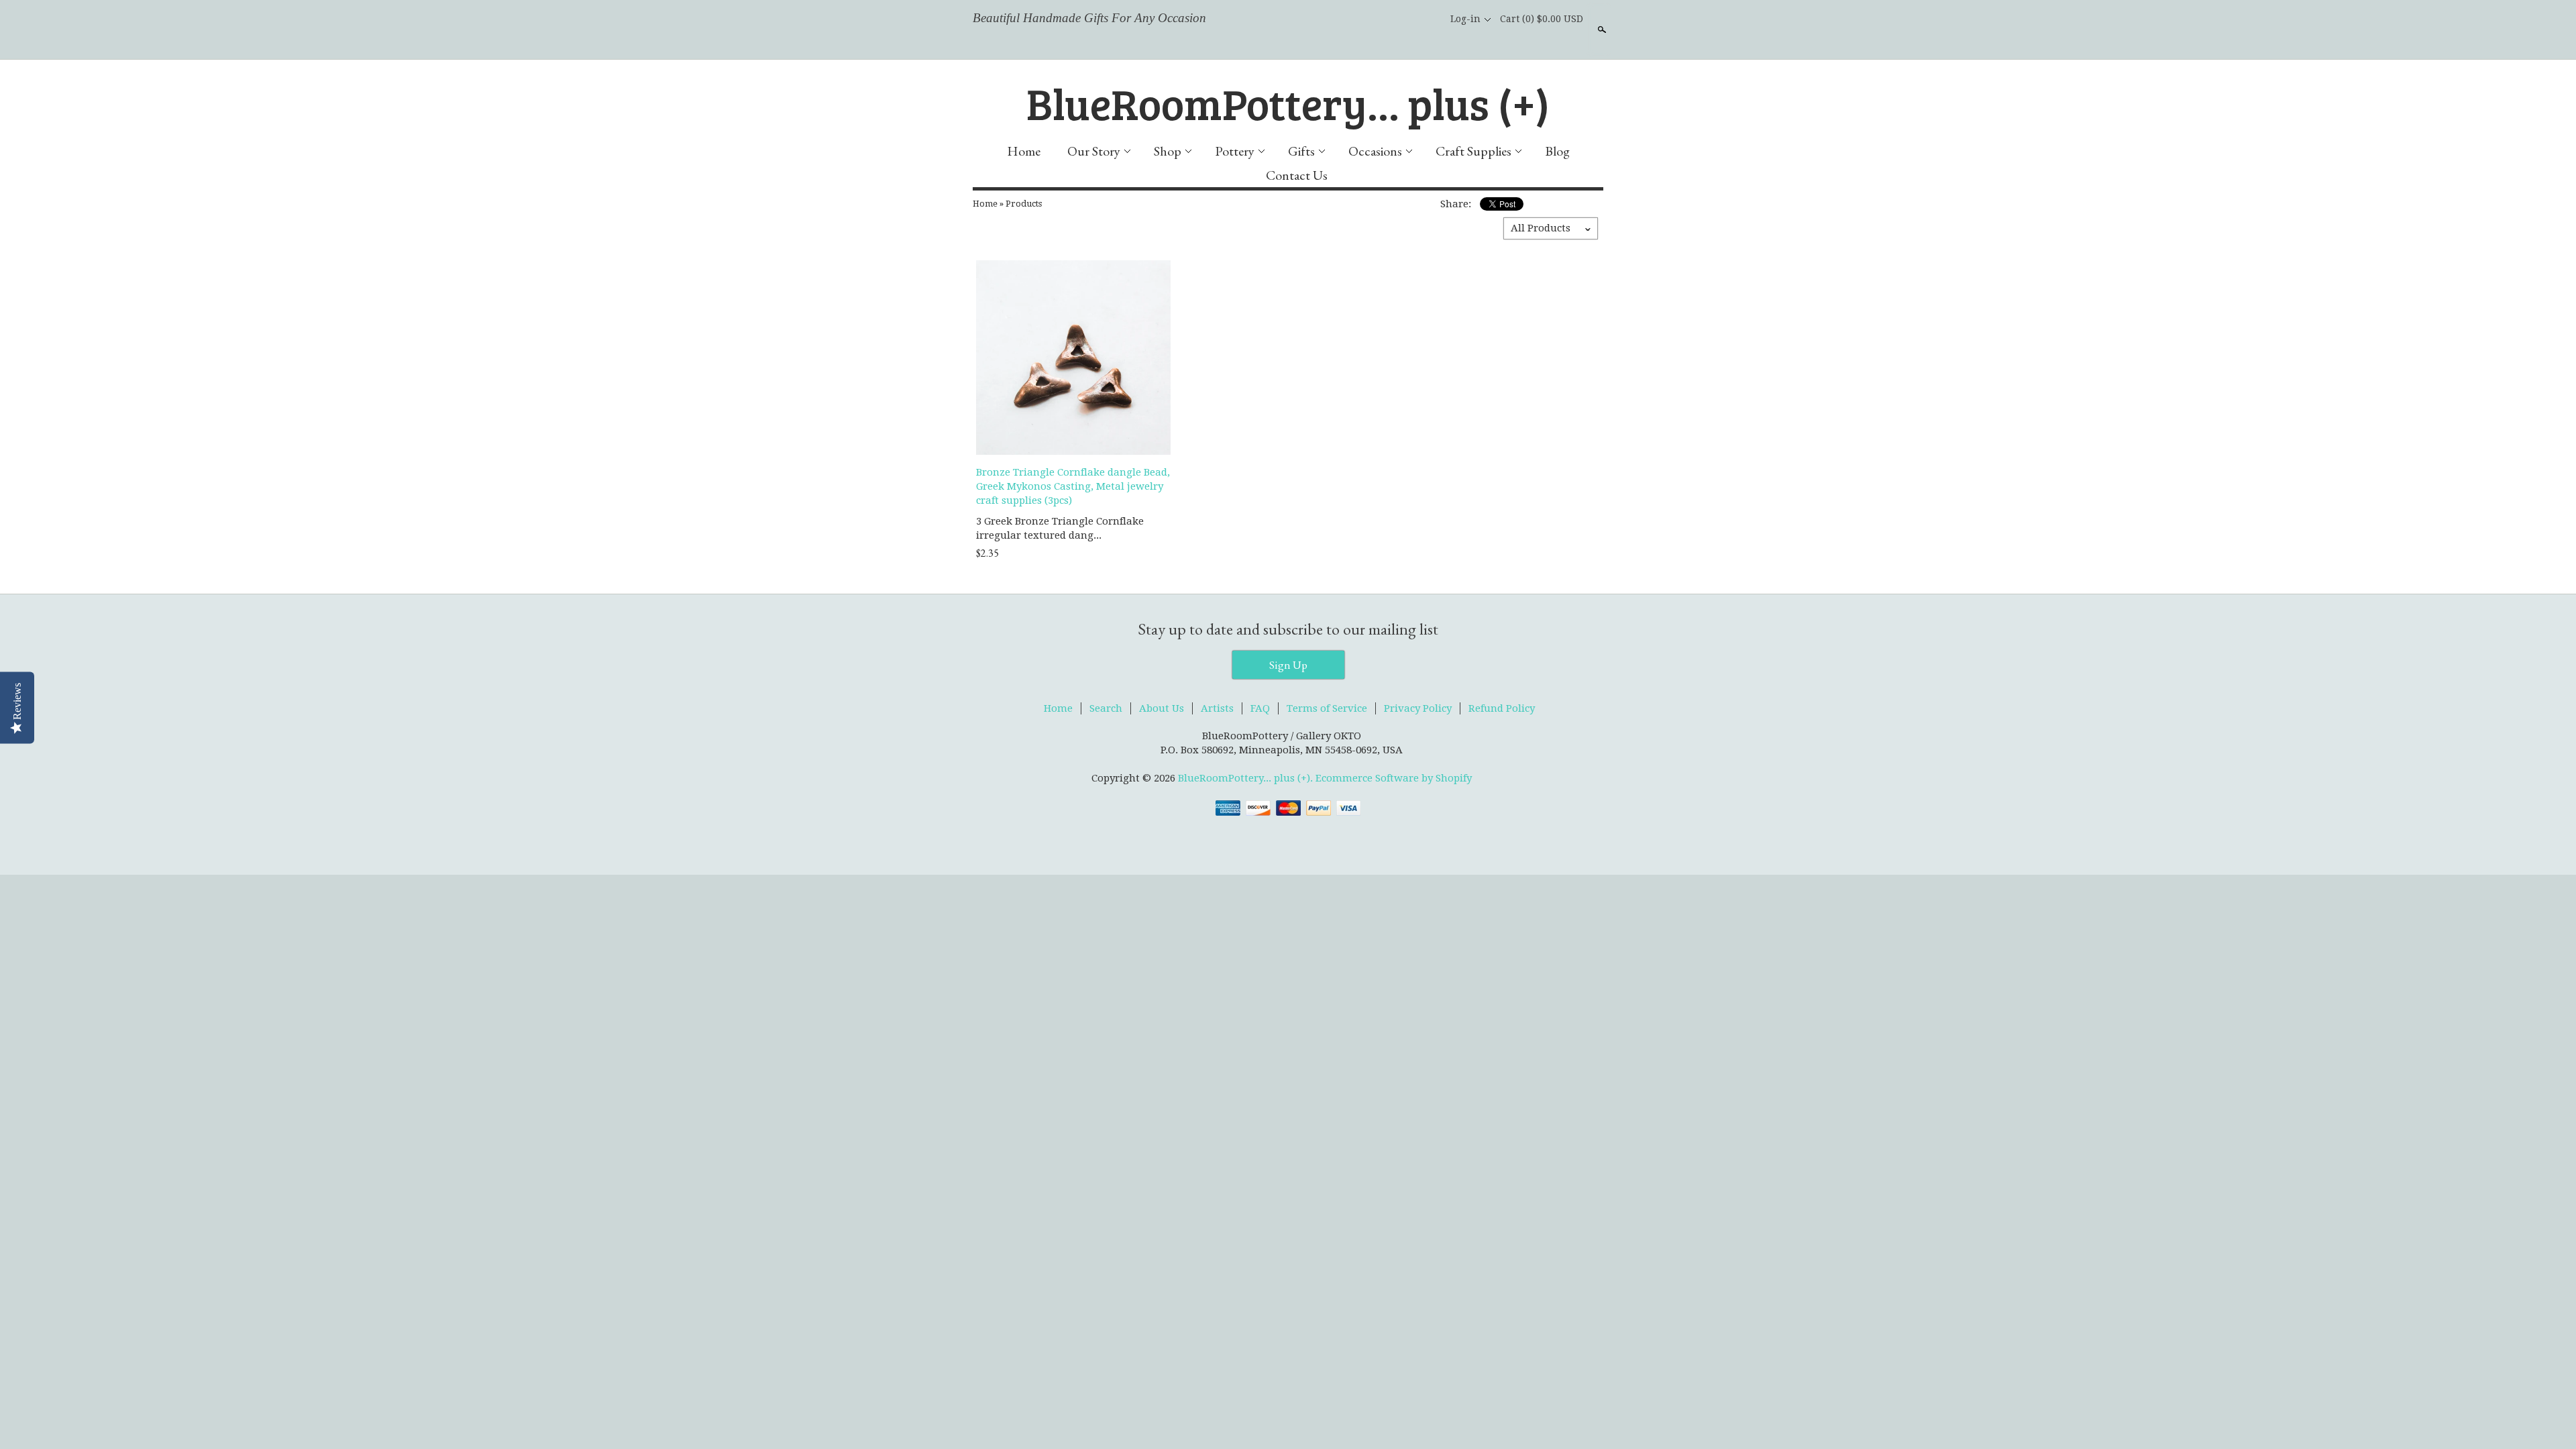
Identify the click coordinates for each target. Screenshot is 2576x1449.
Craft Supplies (1473, 151)
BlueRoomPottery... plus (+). (1247, 778)
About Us (1162, 708)
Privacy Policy (1418, 708)
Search (1601, 30)
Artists (1217, 708)
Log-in (1465, 19)
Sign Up (1288, 665)
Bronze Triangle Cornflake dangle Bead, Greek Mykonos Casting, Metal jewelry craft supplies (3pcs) (1073, 486)
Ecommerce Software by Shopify (1394, 778)
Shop (1168, 151)
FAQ (1260, 708)
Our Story (1094, 151)
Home (1024, 151)
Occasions (1375, 151)
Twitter (1407, 19)
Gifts (1301, 151)
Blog (1557, 151)
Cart (1542, 19)
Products (1024, 204)
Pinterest (1430, 19)
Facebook (1385, 19)
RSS (1362, 19)
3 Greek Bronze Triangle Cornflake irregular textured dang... (1060, 528)
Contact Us (1297, 175)
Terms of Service (1327, 708)
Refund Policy (1502, 708)
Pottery (1235, 151)
